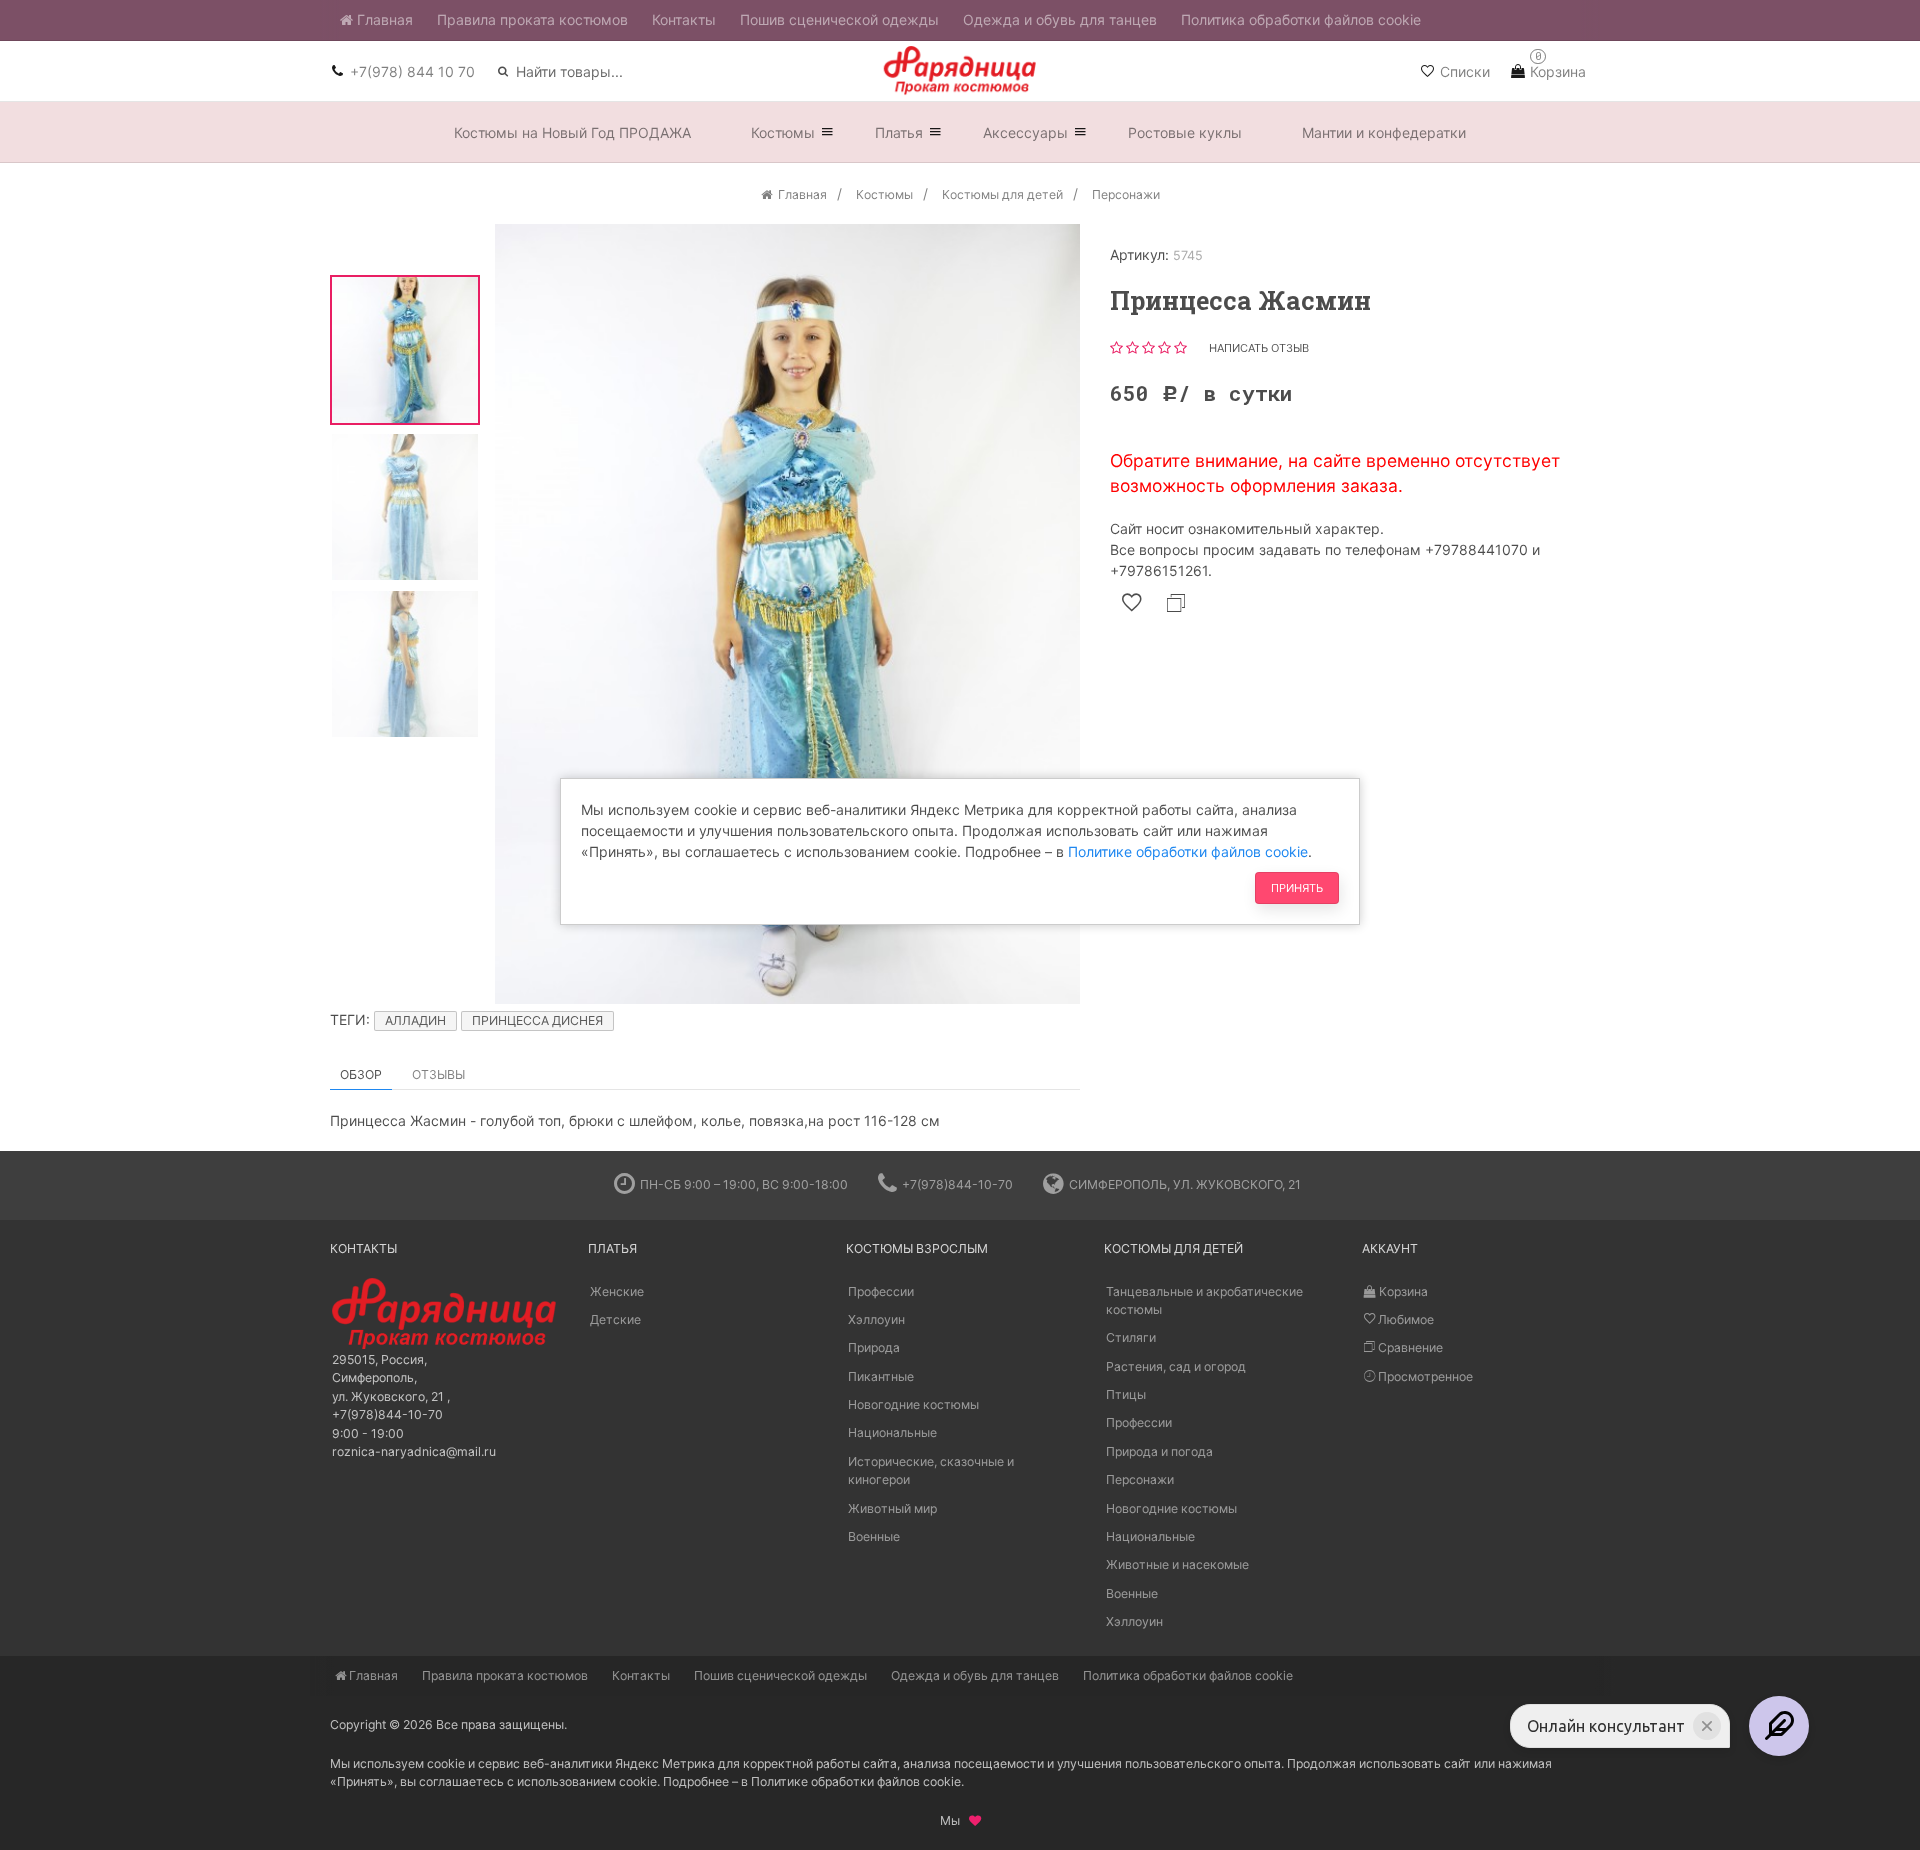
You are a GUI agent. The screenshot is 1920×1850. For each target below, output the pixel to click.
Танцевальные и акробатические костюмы (1204, 1300)
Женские (617, 1291)
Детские (615, 1319)
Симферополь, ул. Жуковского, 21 (1185, 1184)
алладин (415, 1020)
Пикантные (881, 1376)
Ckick (952, 1135)
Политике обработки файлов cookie (1188, 851)
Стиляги (1131, 1337)
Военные (874, 1536)
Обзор (361, 1074)
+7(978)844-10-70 (957, 1184)
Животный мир (892, 1508)
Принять (1297, 888)
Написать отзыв (1259, 348)
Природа (874, 1347)
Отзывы (438, 1074)
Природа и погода (1159, 1451)
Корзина (1402, 1291)
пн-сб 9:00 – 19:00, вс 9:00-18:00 (744, 1184)
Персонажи (1140, 1479)
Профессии (881, 1291)
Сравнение (1409, 1347)
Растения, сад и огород (1176, 1366)
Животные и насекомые (1177, 1564)
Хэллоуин (876, 1319)
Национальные (892, 1432)
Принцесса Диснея (537, 1020)
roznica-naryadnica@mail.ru (414, 1451)
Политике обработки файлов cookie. (857, 1781)
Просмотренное (1424, 1376)
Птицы (1126, 1394)
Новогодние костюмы (913, 1404)
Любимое (1404, 1319)
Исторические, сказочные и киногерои (931, 1470)
